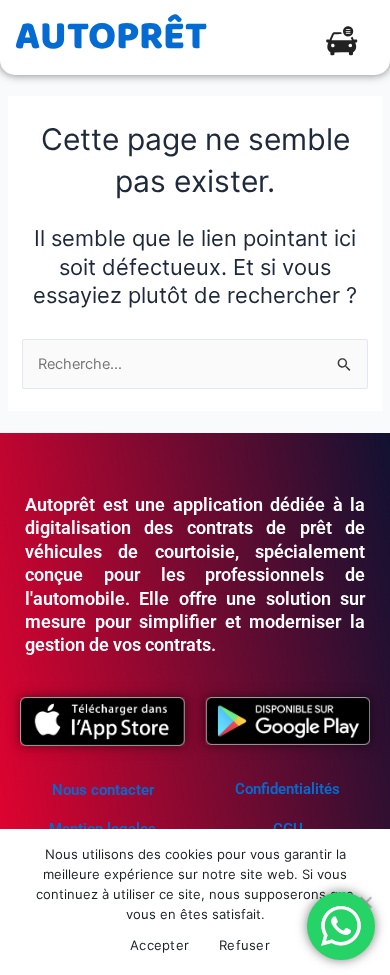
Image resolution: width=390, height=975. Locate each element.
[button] (341, 45)
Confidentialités (287, 789)
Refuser (244, 945)
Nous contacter (103, 790)
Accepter (159, 945)
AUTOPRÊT (111, 37)
